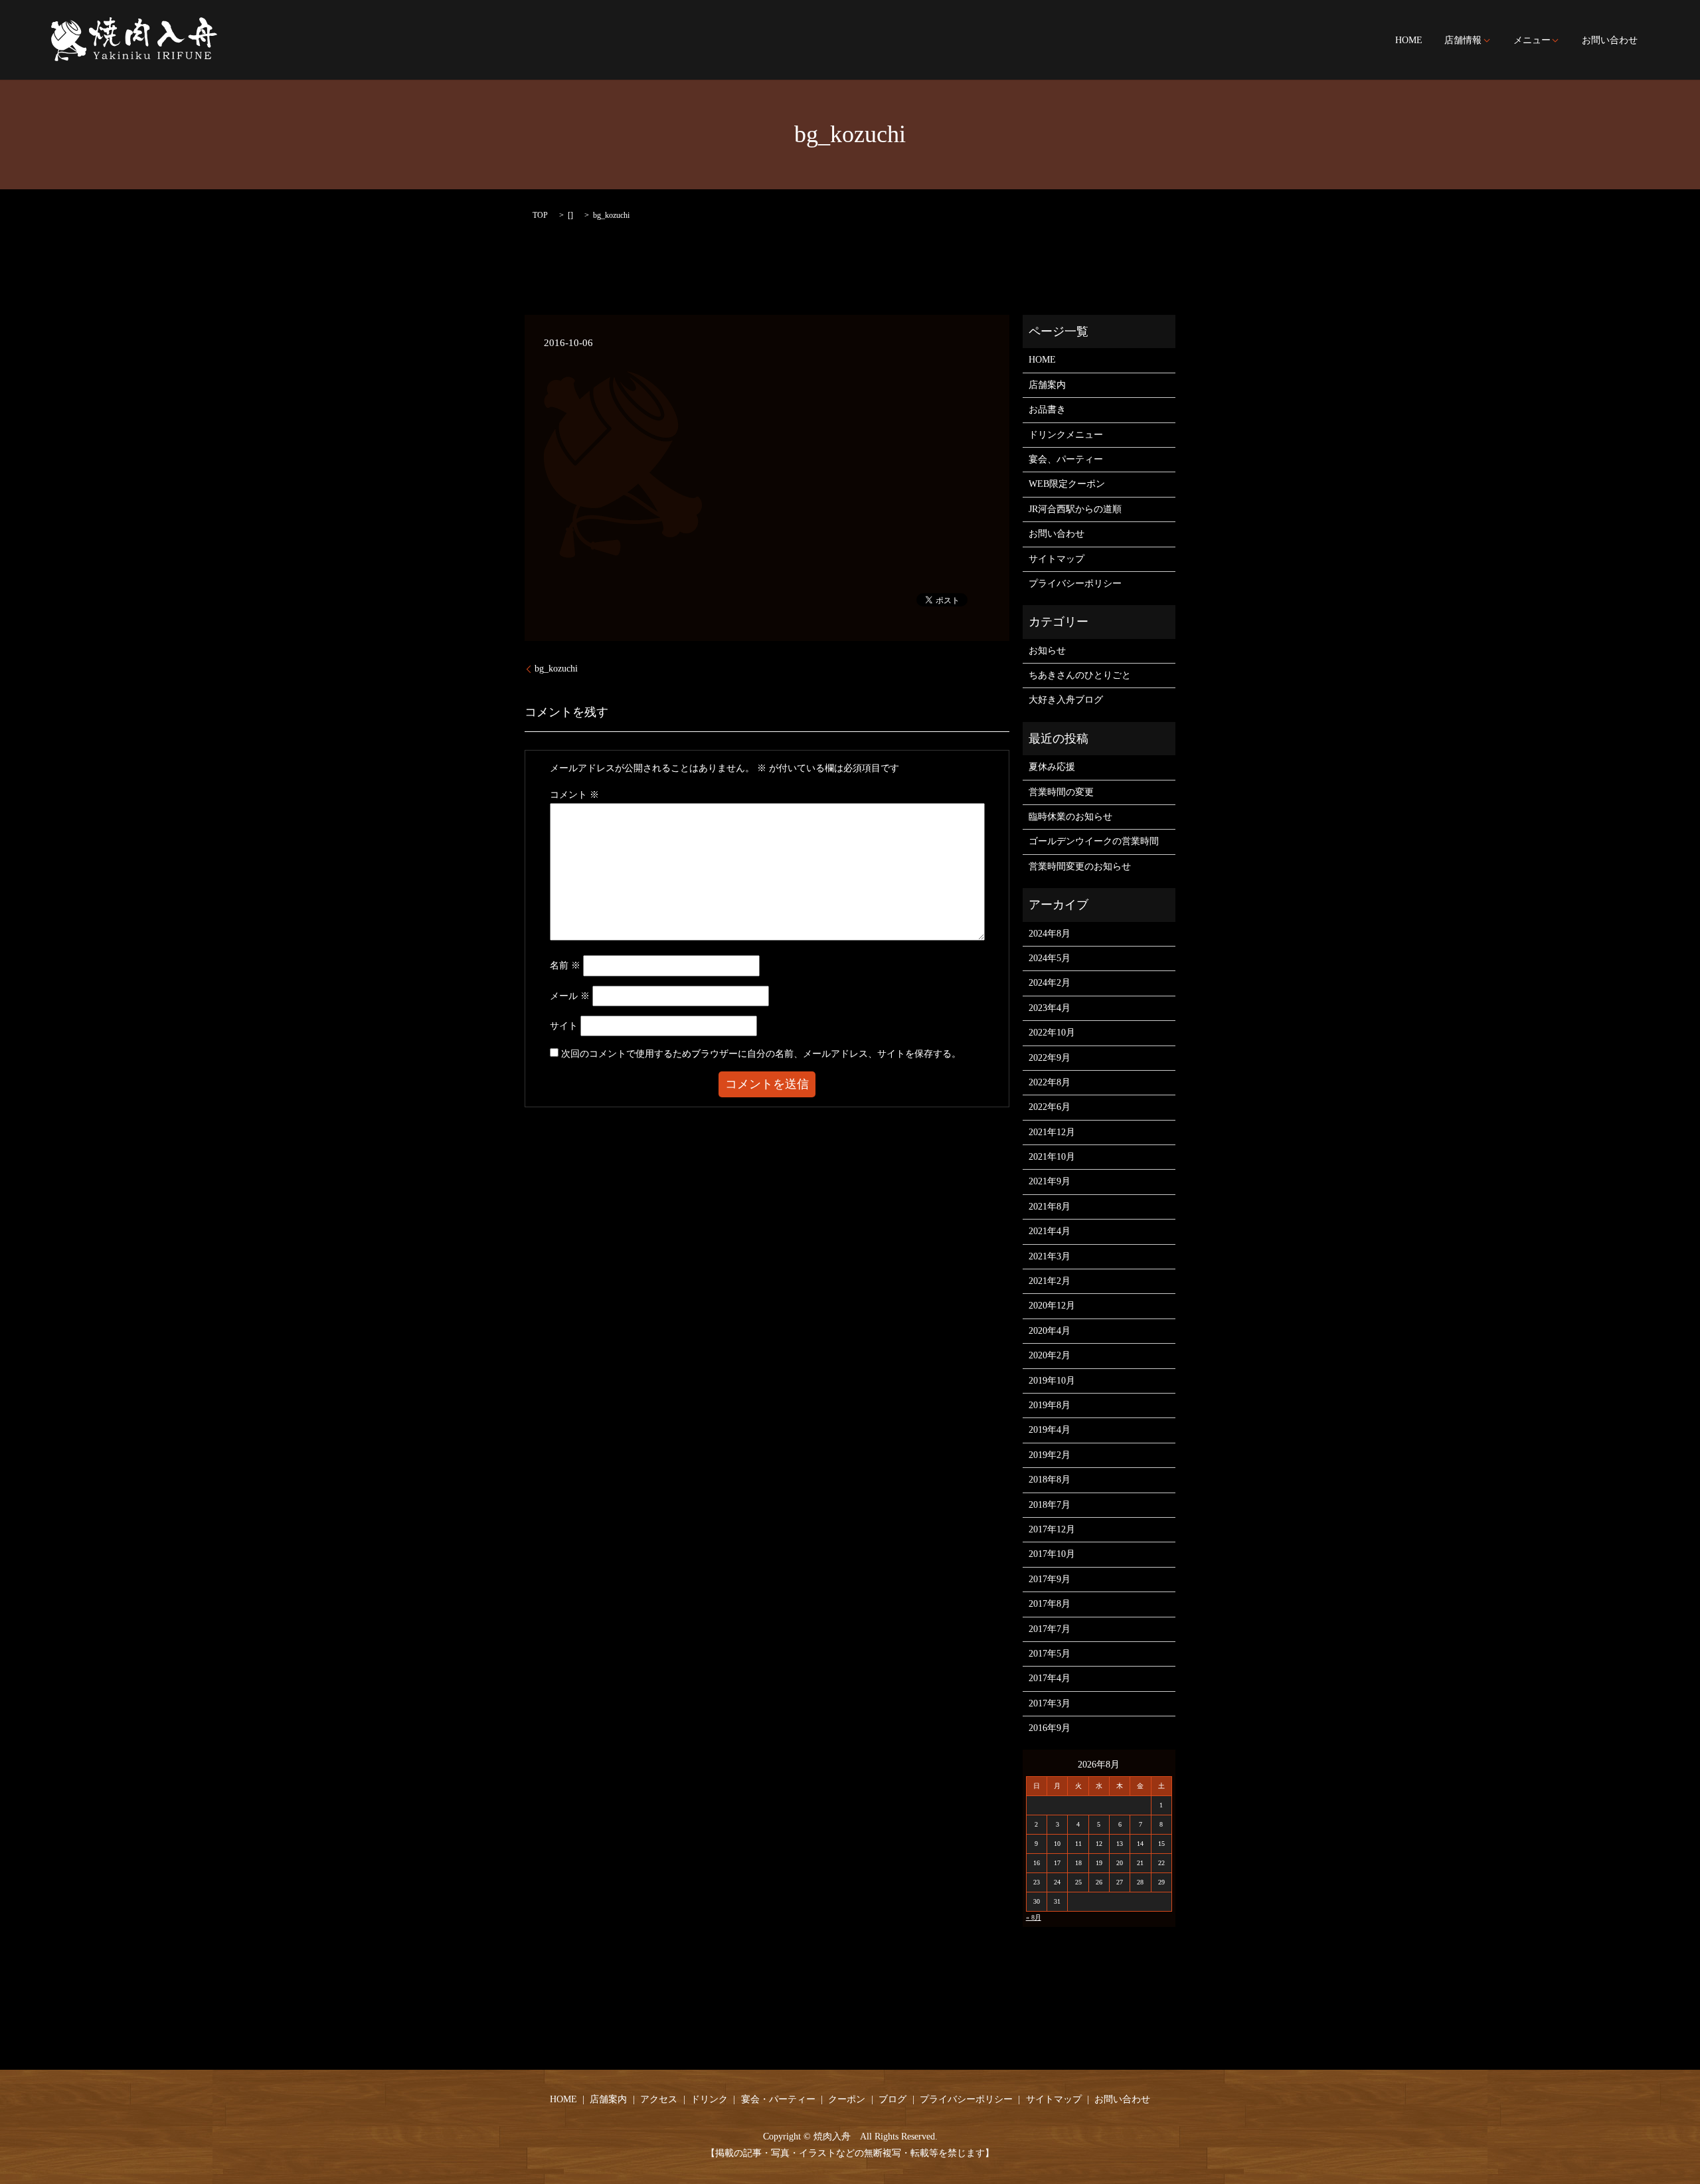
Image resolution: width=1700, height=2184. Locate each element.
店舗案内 (1047, 385)
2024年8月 (1050, 934)
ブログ (892, 2099)
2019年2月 (1050, 1455)
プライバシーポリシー (1075, 584)
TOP (540, 215)
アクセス (659, 2099)
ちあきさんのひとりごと (1080, 675)
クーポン (847, 2099)
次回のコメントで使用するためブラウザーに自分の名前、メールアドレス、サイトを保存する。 (761, 1054)
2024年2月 (1050, 983)
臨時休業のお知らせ (1070, 817)
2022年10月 (1052, 1033)
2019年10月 (1052, 1381)
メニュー (1532, 41)
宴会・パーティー (778, 2099)
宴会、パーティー (1066, 459)
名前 (565, 965)
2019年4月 (1050, 1430)
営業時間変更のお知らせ (1080, 866)
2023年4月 (1050, 1008)
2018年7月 (1050, 1505)
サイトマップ (1057, 559)
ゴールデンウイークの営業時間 (1094, 841)
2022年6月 (1050, 1107)
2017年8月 (1050, 1604)
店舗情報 (1463, 41)
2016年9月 (1050, 1728)
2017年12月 (1052, 1529)
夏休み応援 (1052, 767)
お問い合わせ (1610, 41)
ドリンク (709, 2099)
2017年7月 (1050, 1629)
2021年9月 (1050, 1181)
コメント (574, 795)
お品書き (1047, 409)
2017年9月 (1050, 1579)
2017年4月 (1050, 1678)
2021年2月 (1050, 1281)
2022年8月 (1050, 1082)
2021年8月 (1050, 1207)
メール (570, 996)
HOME (1409, 41)
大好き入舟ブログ (1066, 700)
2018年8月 (1050, 1480)
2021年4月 (1050, 1231)
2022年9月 (1050, 1058)
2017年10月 (1052, 1554)
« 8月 (1034, 1917)
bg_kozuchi (556, 669)
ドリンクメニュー (1066, 435)
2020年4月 (1050, 1331)
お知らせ (1047, 651)
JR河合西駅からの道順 (1075, 509)
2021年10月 (1052, 1157)
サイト (564, 1026)
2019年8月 (1050, 1405)
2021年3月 (1050, 1256)
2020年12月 (1052, 1306)
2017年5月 (1050, 1654)
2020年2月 (1050, 1355)
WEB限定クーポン (1067, 484)
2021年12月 (1052, 1132)
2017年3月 (1050, 1703)
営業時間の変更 (1061, 792)
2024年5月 (1050, 958)
